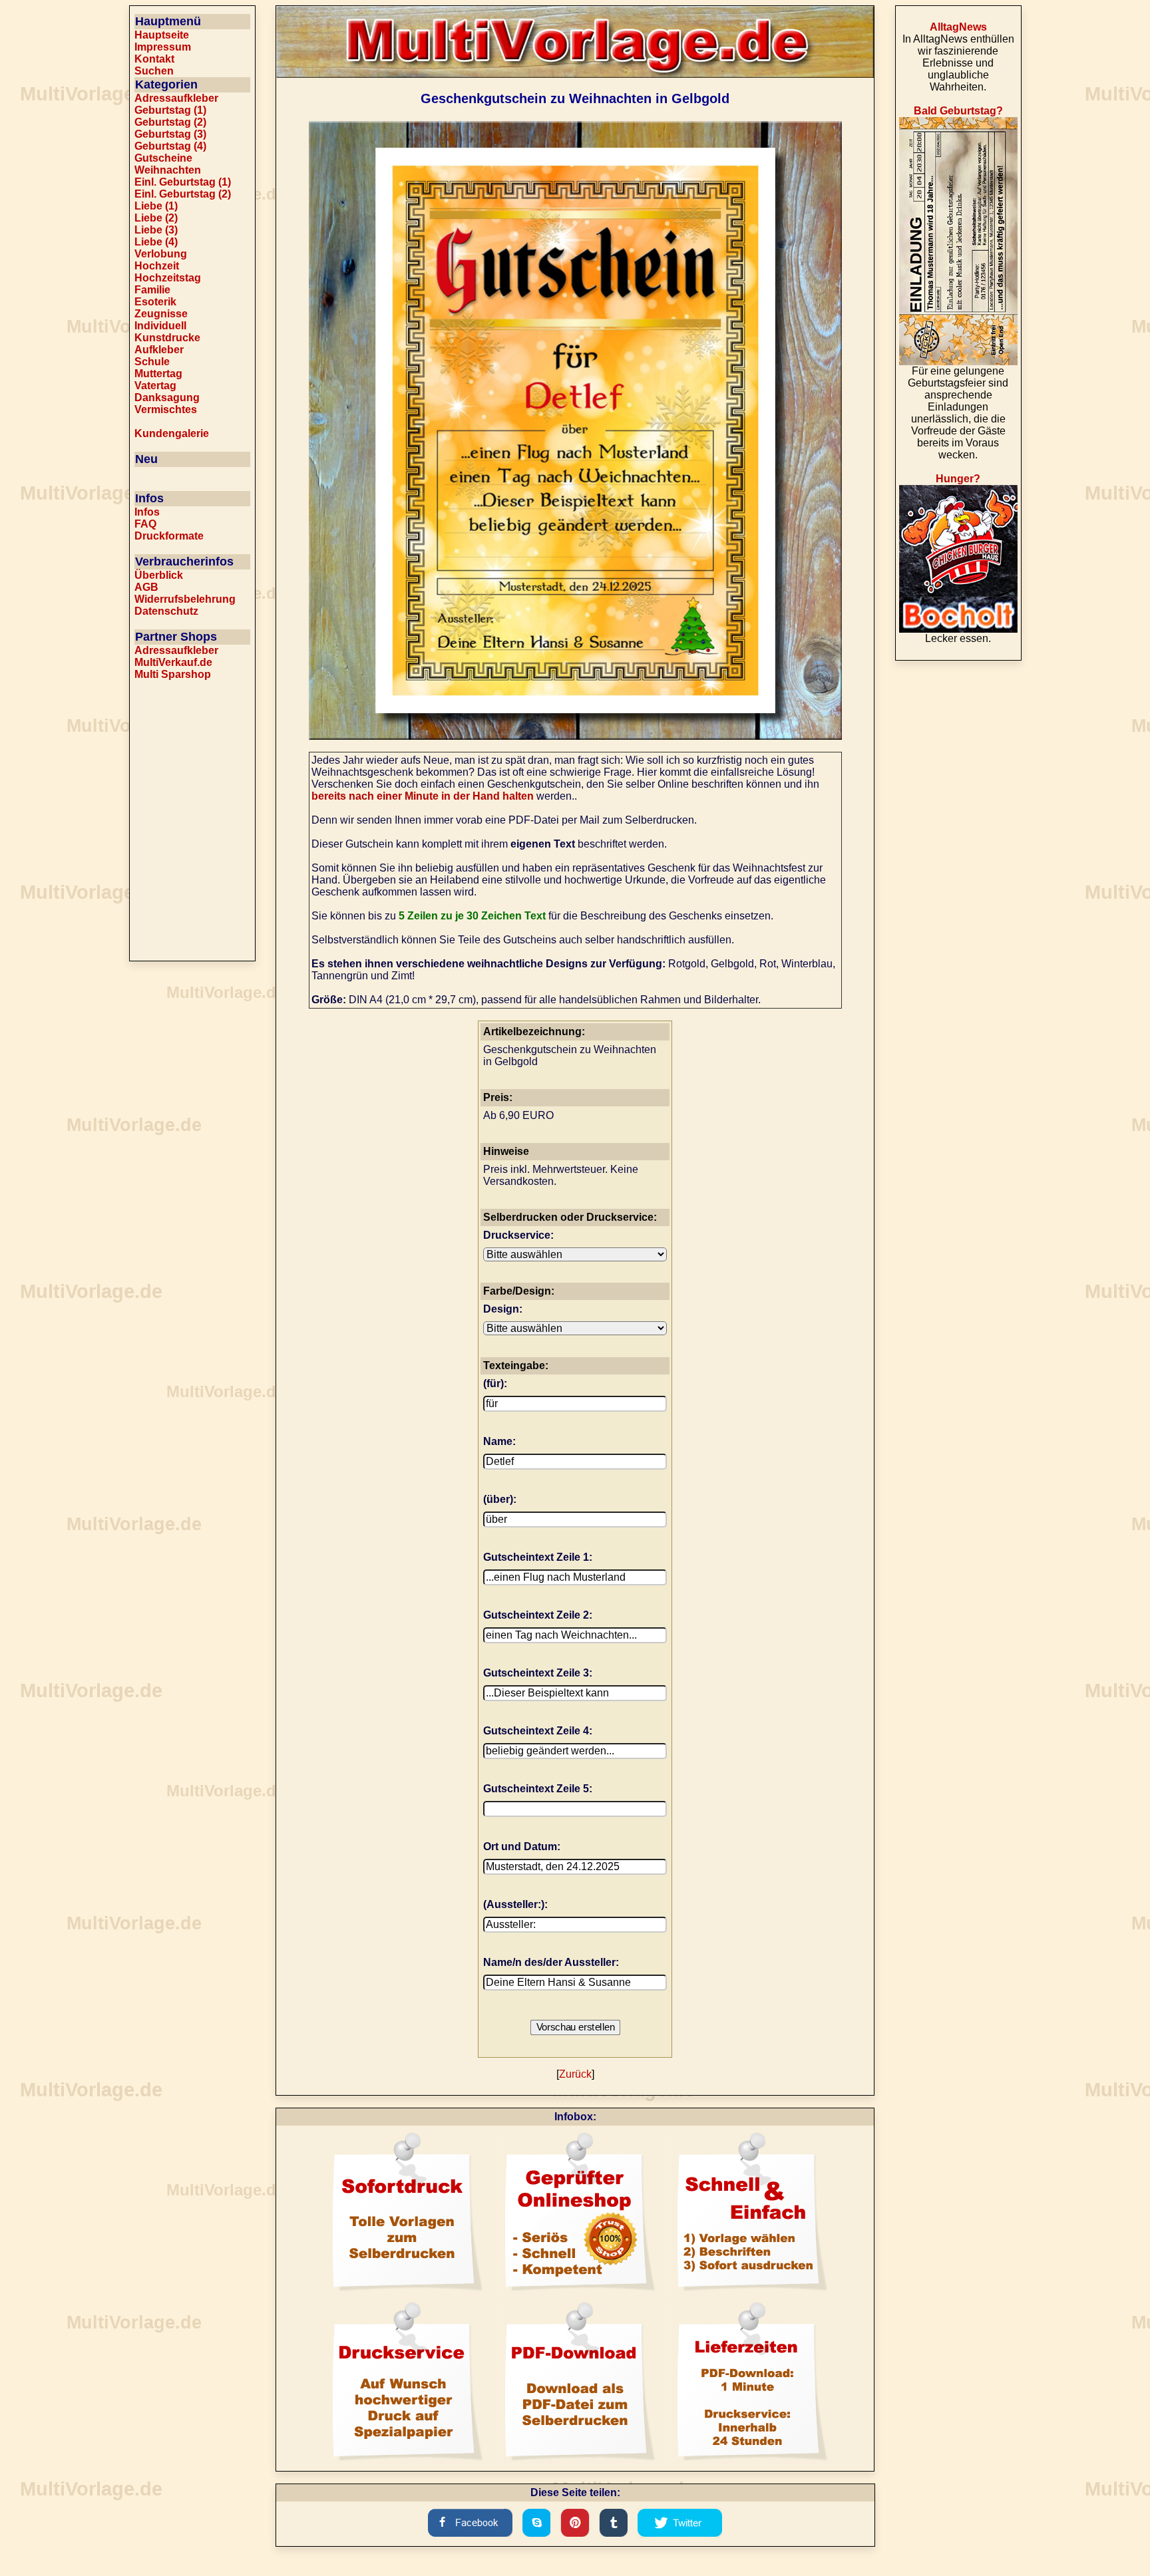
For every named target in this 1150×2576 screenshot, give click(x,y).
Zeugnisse (161, 314)
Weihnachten (168, 170)
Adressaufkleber (176, 98)
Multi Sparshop (173, 674)
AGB (146, 587)
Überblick (159, 575)
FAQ (145, 524)
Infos (147, 512)
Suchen (154, 71)
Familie (152, 290)
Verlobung (161, 254)
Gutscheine (163, 158)
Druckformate (169, 536)
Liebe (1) (156, 206)
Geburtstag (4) (170, 146)
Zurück (575, 2074)
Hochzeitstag (168, 278)
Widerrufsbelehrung (185, 599)
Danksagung (167, 398)
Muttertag (158, 374)
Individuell (160, 326)
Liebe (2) (156, 218)
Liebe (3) (156, 230)
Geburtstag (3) (170, 134)
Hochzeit (157, 266)
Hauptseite (162, 35)
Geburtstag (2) (170, 122)
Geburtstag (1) (170, 110)
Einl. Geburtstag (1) (183, 182)
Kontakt (154, 59)
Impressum (163, 47)
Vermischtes (166, 409)
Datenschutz (166, 611)
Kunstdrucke (167, 338)
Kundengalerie (172, 433)
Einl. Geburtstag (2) (183, 194)
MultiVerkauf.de (173, 662)
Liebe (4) (156, 242)
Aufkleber (159, 350)
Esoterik (155, 302)
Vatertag (155, 386)
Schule (152, 362)
